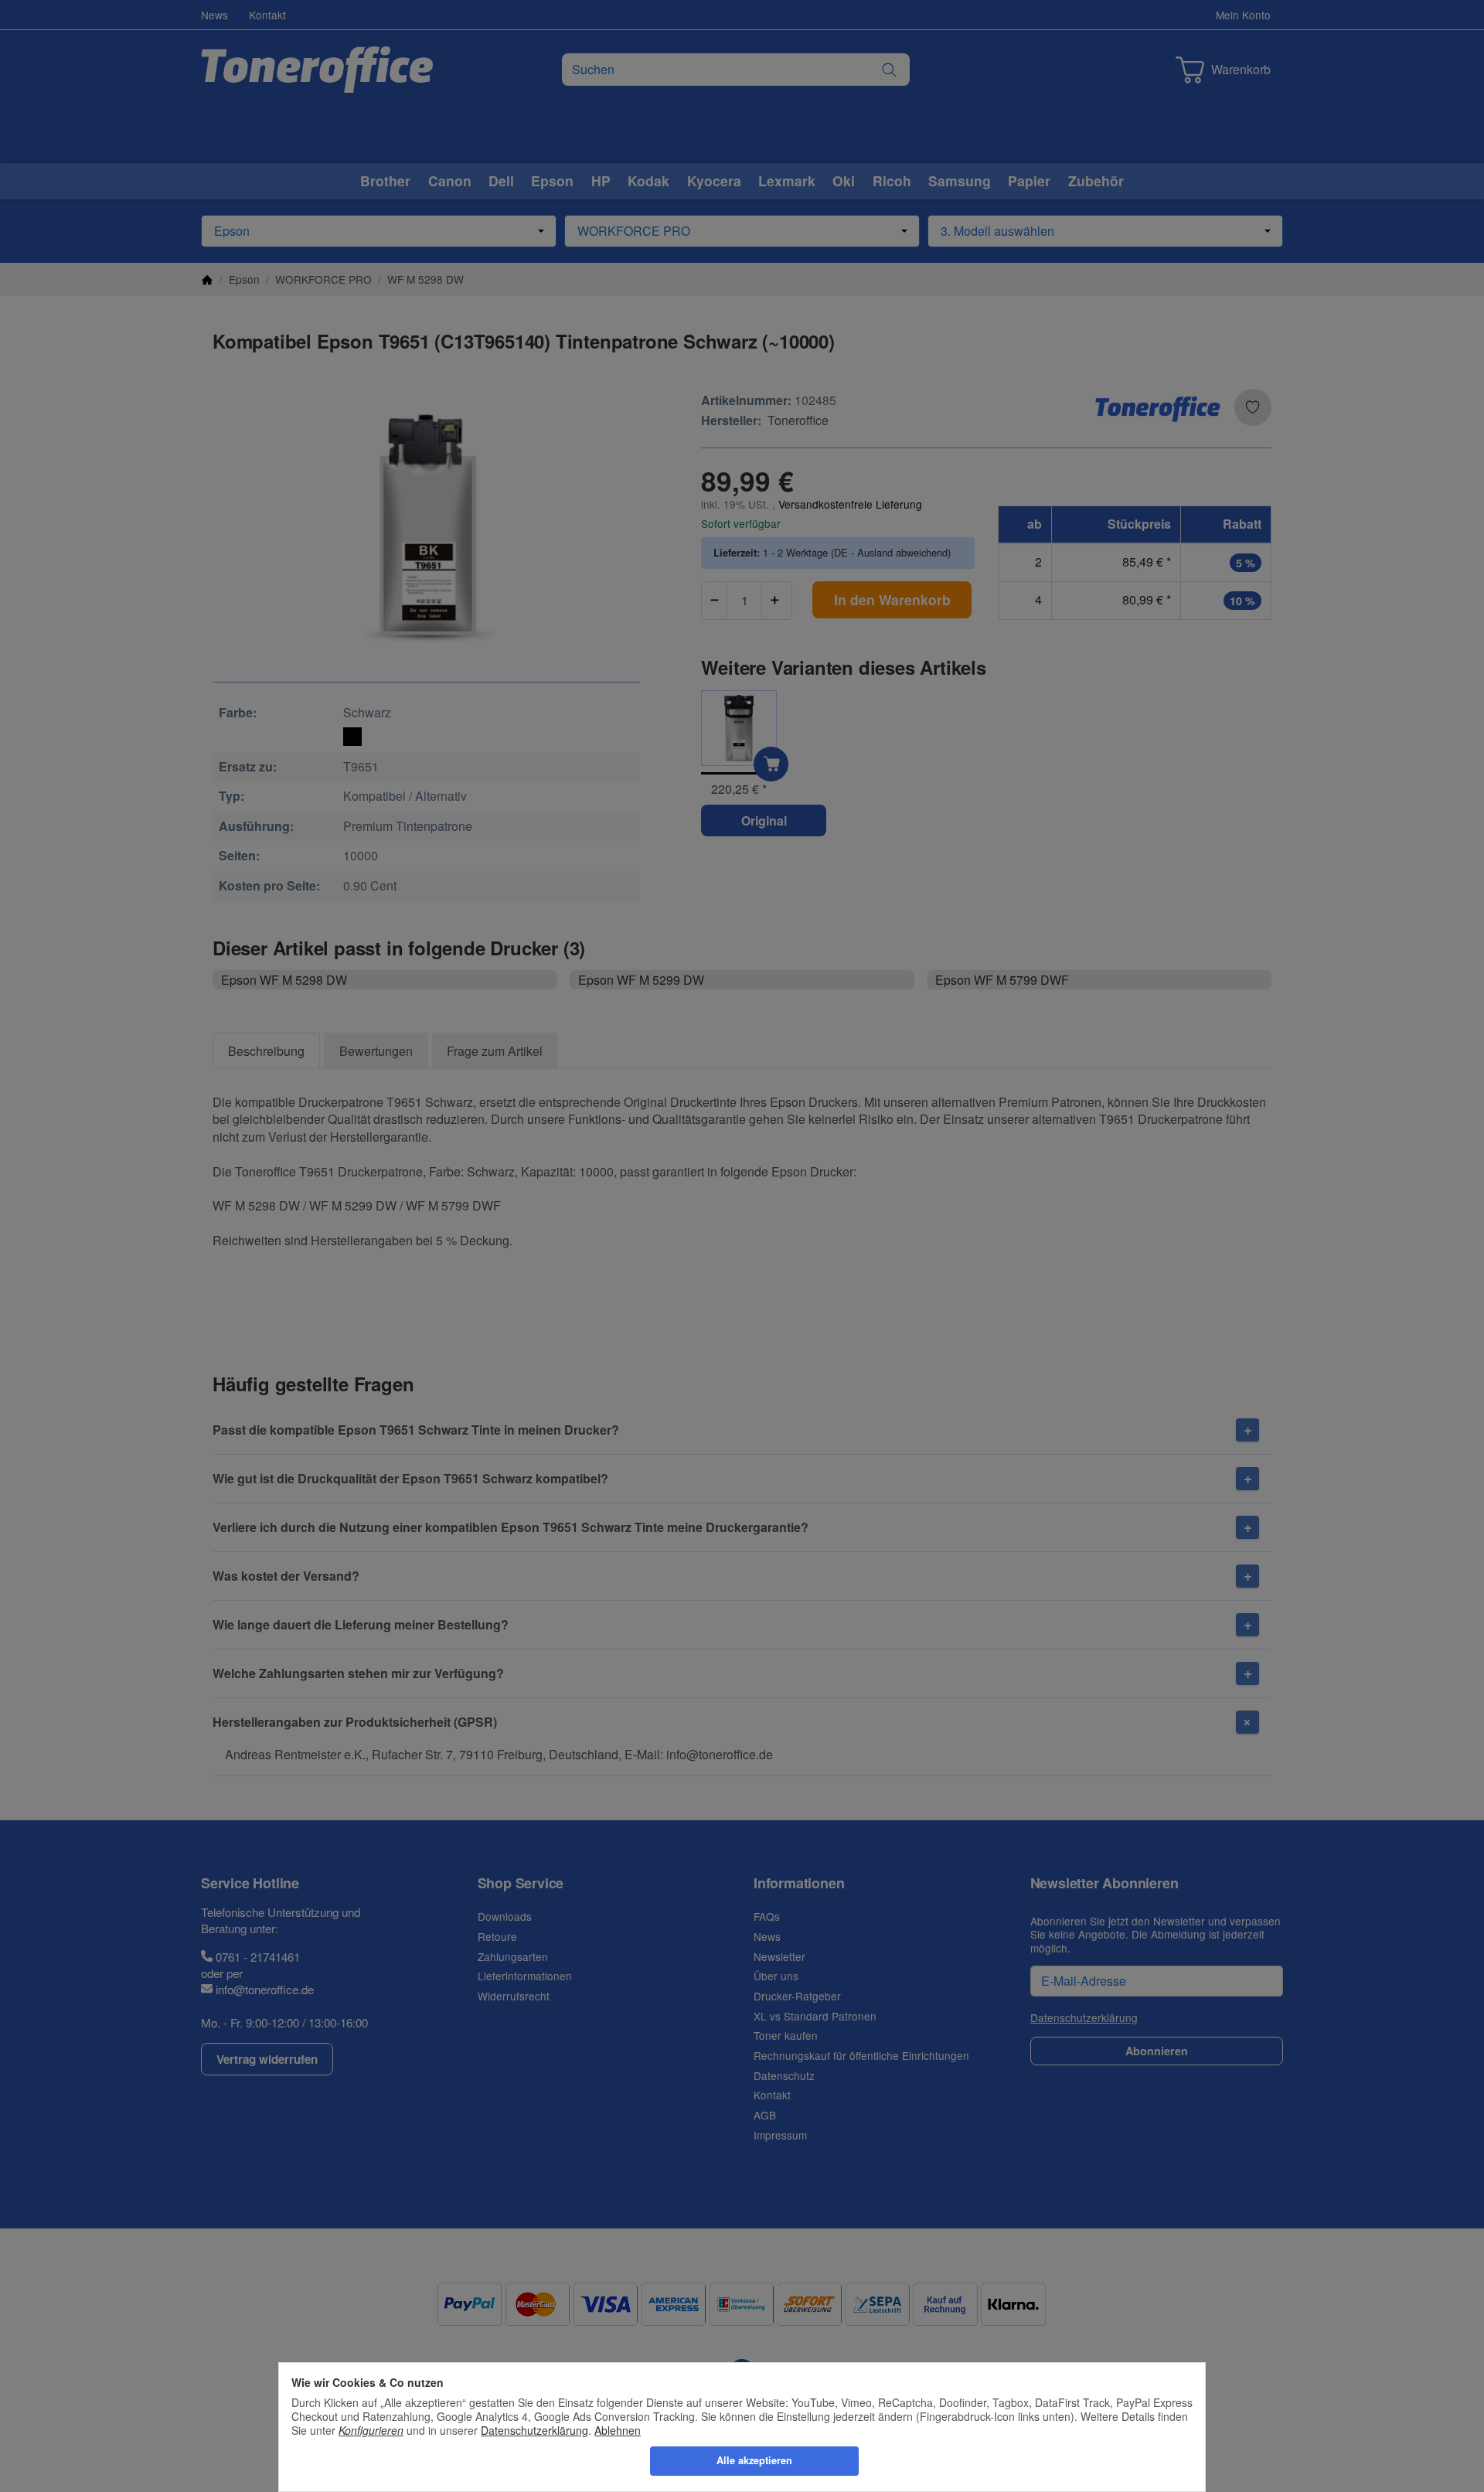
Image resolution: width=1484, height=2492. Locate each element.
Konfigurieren (371, 2430)
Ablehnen (618, 2430)
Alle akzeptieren (754, 2460)
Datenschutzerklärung (534, 2430)
